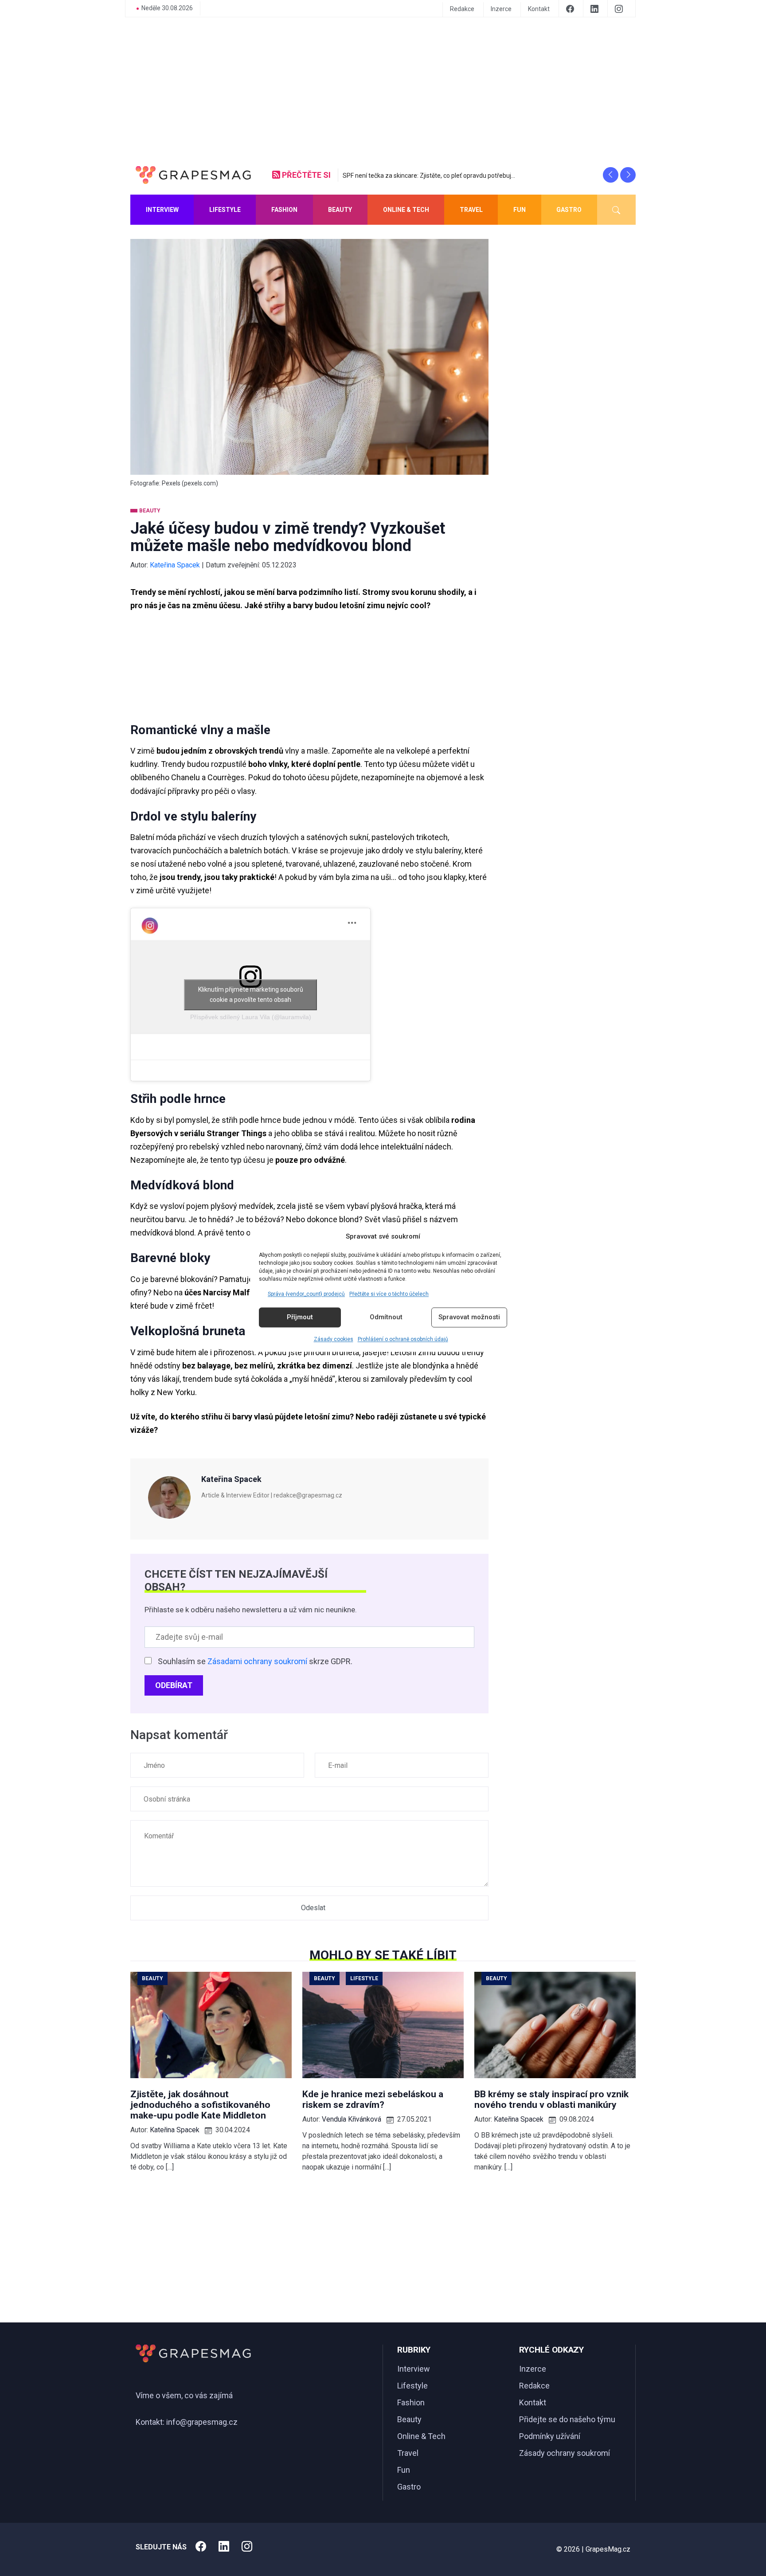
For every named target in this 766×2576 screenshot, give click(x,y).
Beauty (409, 2419)
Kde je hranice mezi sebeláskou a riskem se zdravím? (373, 2099)
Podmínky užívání (550, 2436)
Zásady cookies (334, 1339)
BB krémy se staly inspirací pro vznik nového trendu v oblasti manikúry (551, 2099)
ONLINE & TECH (406, 210)
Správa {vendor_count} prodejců (306, 1294)
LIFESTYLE (225, 210)
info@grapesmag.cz (202, 2422)
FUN (520, 210)
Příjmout (300, 1317)
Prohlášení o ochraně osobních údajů (403, 1339)
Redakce (462, 9)
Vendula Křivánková (352, 2119)
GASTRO (569, 210)
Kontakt (539, 9)
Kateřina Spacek (175, 565)
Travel (408, 2453)
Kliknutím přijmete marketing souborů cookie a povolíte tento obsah (251, 995)
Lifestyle (412, 2386)
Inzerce (501, 9)
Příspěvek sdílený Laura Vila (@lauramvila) (251, 1017)
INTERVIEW (162, 210)
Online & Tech (421, 2436)
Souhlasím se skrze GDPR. (255, 1661)
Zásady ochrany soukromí (565, 2453)
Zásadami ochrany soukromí (257, 1661)
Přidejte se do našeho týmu (567, 2419)
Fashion (411, 2402)
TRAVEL (471, 210)
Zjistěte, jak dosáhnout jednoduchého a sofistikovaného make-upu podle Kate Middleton (200, 2105)
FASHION (284, 210)
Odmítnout (386, 1317)
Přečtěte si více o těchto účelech (389, 1294)
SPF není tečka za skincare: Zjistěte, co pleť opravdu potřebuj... (429, 176)
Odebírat (174, 1685)
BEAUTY (340, 210)
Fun (404, 2470)
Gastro (409, 2487)
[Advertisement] (383, 90)
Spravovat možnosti (469, 1317)
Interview (414, 2369)
